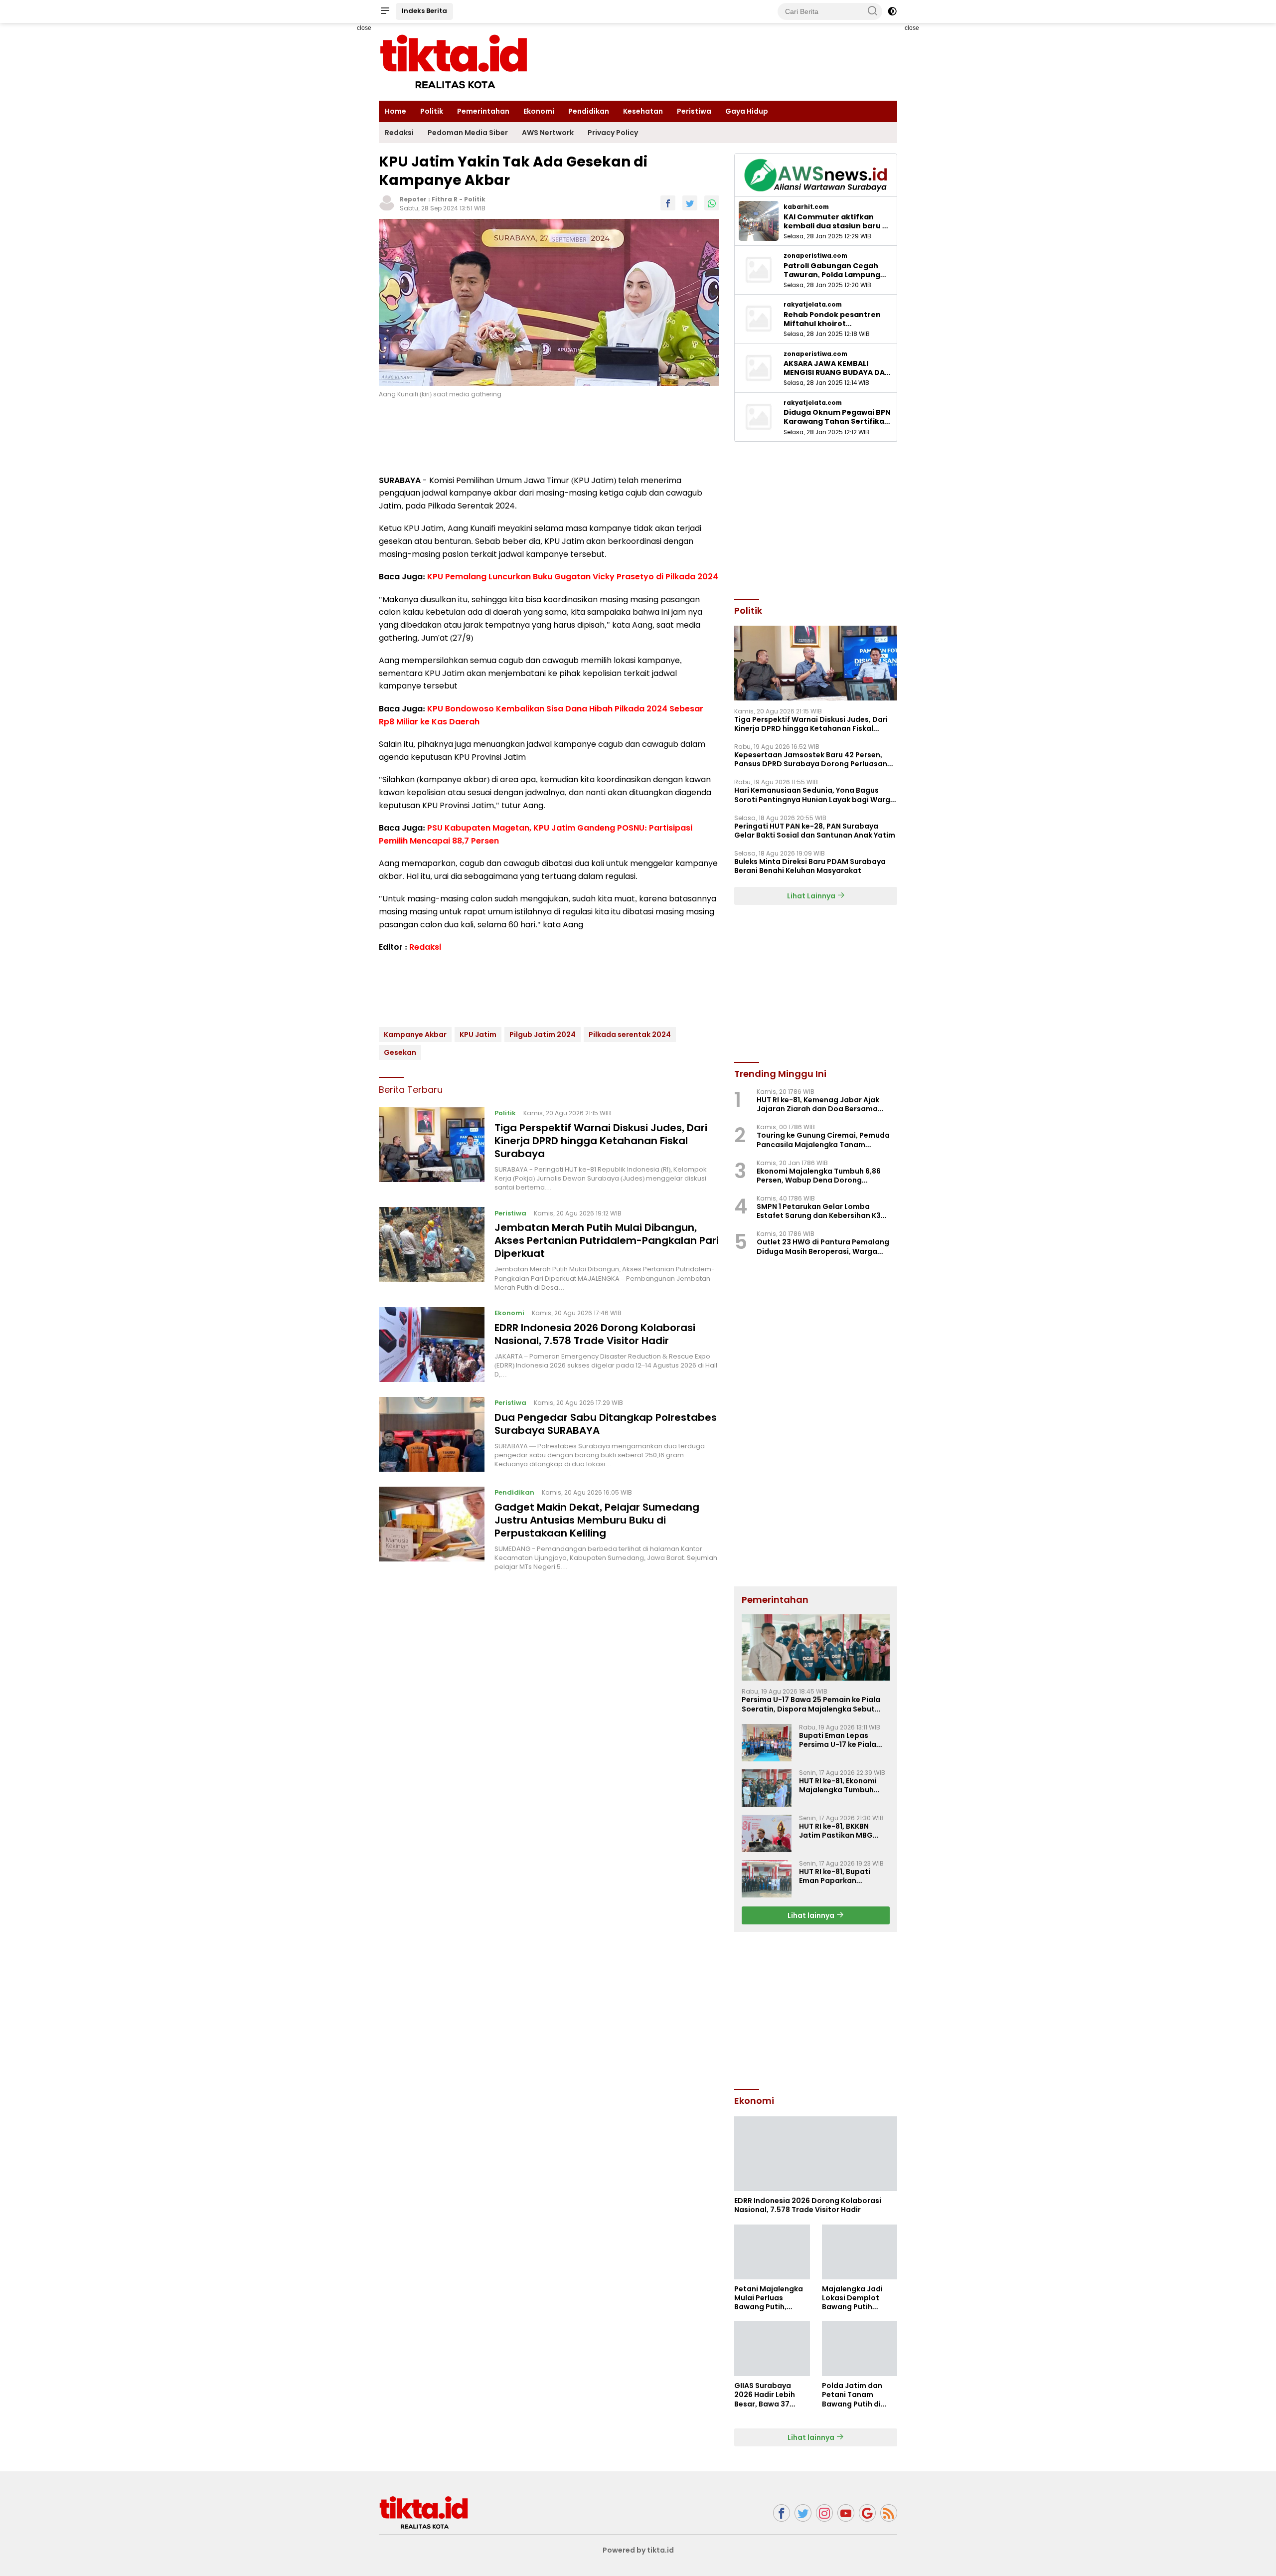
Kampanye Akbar (415, 1034)
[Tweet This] (690, 203)
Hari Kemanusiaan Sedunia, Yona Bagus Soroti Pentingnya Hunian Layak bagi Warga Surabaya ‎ (815, 795)
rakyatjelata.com (813, 305)
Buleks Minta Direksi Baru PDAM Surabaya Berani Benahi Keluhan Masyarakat (810, 866)
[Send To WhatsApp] (712, 203)
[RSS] (889, 2513)
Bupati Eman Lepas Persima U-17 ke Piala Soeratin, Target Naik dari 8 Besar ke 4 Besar (840, 1740)
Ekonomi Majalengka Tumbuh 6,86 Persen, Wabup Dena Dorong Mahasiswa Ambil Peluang (819, 1176)
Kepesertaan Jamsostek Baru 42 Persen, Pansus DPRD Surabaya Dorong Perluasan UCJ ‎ (811, 759)
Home (396, 111)
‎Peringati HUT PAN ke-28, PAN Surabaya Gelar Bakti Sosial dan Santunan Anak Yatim (815, 831)
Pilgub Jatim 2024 (543, 1034)
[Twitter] (803, 2513)
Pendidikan (589, 111)
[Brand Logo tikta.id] (454, 61)
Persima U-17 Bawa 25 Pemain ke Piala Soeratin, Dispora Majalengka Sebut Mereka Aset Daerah (811, 1704)
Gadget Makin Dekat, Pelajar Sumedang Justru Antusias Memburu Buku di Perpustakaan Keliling (597, 1520)
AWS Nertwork (548, 133)
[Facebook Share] (668, 203)
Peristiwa (694, 111)
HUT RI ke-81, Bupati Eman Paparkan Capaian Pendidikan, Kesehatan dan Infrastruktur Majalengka (837, 1876)
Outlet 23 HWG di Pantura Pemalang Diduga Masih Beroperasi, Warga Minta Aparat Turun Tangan (823, 1246)
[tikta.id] (424, 2512)
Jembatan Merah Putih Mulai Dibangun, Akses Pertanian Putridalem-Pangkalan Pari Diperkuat (607, 1240)
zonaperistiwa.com (815, 256)
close (364, 28)
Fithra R (445, 199)
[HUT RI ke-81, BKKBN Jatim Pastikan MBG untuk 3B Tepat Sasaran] (767, 1833)
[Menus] (385, 11)
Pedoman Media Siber (468, 133)
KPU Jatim (478, 1034)
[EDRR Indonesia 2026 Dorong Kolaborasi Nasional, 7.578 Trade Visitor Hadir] (432, 1345)
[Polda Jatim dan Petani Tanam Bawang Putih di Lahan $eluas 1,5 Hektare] (860, 2349)
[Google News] (867, 2513)
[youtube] (846, 2513)
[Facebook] (782, 2513)
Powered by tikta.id (638, 2550)
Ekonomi (539, 111)
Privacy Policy (613, 133)
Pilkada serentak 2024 (630, 1034)
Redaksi (399, 133)
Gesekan (400, 1052)
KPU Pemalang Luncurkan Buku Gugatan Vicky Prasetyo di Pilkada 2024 (573, 577)
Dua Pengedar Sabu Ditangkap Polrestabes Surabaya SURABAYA (606, 1423)
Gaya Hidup (747, 111)
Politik (432, 111)
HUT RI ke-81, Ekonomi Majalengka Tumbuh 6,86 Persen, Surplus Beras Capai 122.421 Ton (843, 1785)
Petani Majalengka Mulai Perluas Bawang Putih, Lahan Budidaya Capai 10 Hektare (769, 2298)
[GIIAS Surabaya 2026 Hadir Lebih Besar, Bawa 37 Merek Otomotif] (772, 2349)
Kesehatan (643, 111)
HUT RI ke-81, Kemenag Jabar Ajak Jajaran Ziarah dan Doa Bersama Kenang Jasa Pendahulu (818, 1104)
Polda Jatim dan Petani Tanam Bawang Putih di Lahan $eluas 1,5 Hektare (852, 2395)
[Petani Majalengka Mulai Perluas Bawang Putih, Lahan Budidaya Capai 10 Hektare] (772, 2252)
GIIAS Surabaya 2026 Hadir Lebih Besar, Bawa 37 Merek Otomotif (765, 2395)
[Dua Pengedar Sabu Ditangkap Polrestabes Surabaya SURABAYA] (432, 1434)
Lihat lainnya (812, 1915)
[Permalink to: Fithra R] (387, 202)
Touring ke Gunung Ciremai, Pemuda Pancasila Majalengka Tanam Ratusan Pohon (823, 1140)
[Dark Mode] (892, 11)
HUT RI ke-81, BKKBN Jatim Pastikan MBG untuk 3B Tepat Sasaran (843, 1831)
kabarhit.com (806, 207)
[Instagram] (824, 2513)
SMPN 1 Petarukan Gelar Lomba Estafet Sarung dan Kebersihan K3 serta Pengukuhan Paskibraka (819, 1211)
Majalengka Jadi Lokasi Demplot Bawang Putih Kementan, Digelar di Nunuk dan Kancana (856, 2298)
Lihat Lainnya (812, 896)
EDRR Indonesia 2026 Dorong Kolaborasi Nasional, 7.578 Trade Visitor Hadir (595, 1334)
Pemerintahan (483, 111)
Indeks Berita (424, 11)
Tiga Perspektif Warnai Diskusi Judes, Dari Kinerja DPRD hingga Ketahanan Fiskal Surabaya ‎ (601, 1141)
